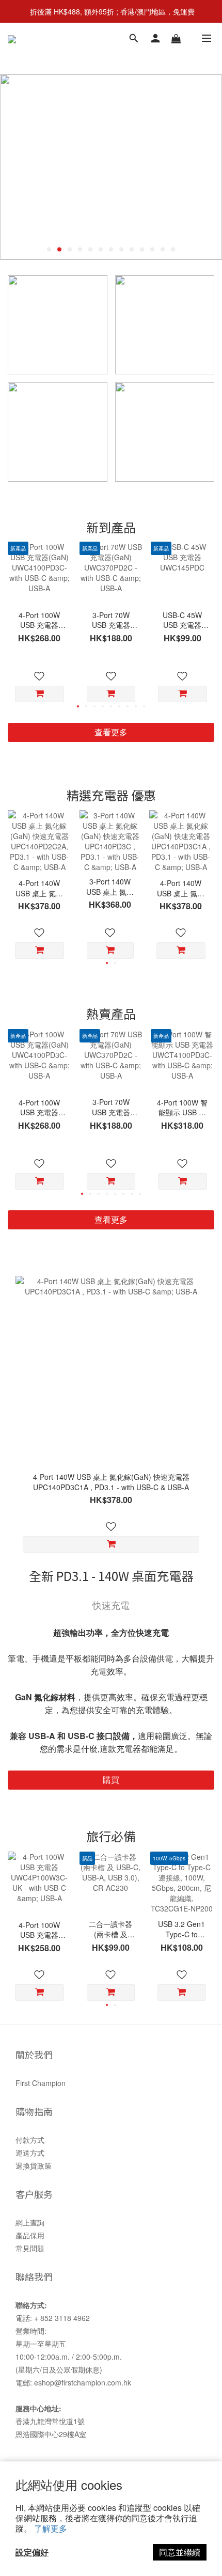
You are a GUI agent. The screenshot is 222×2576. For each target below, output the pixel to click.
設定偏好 (32, 2552)
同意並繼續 (180, 2552)
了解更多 (51, 2528)
